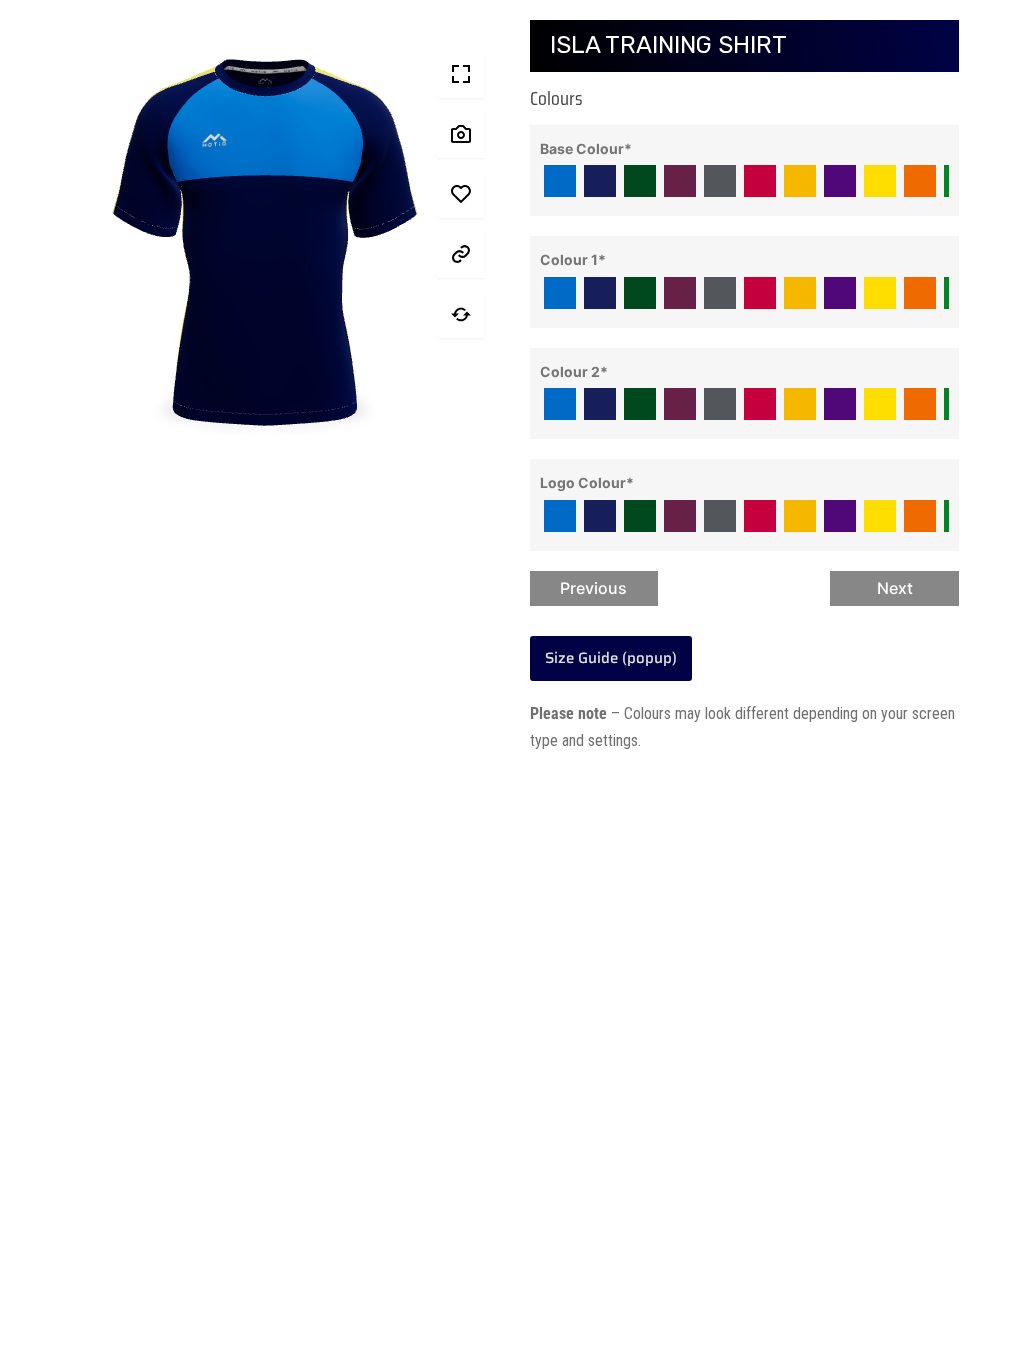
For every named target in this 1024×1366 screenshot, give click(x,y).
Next (895, 588)
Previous (593, 588)
